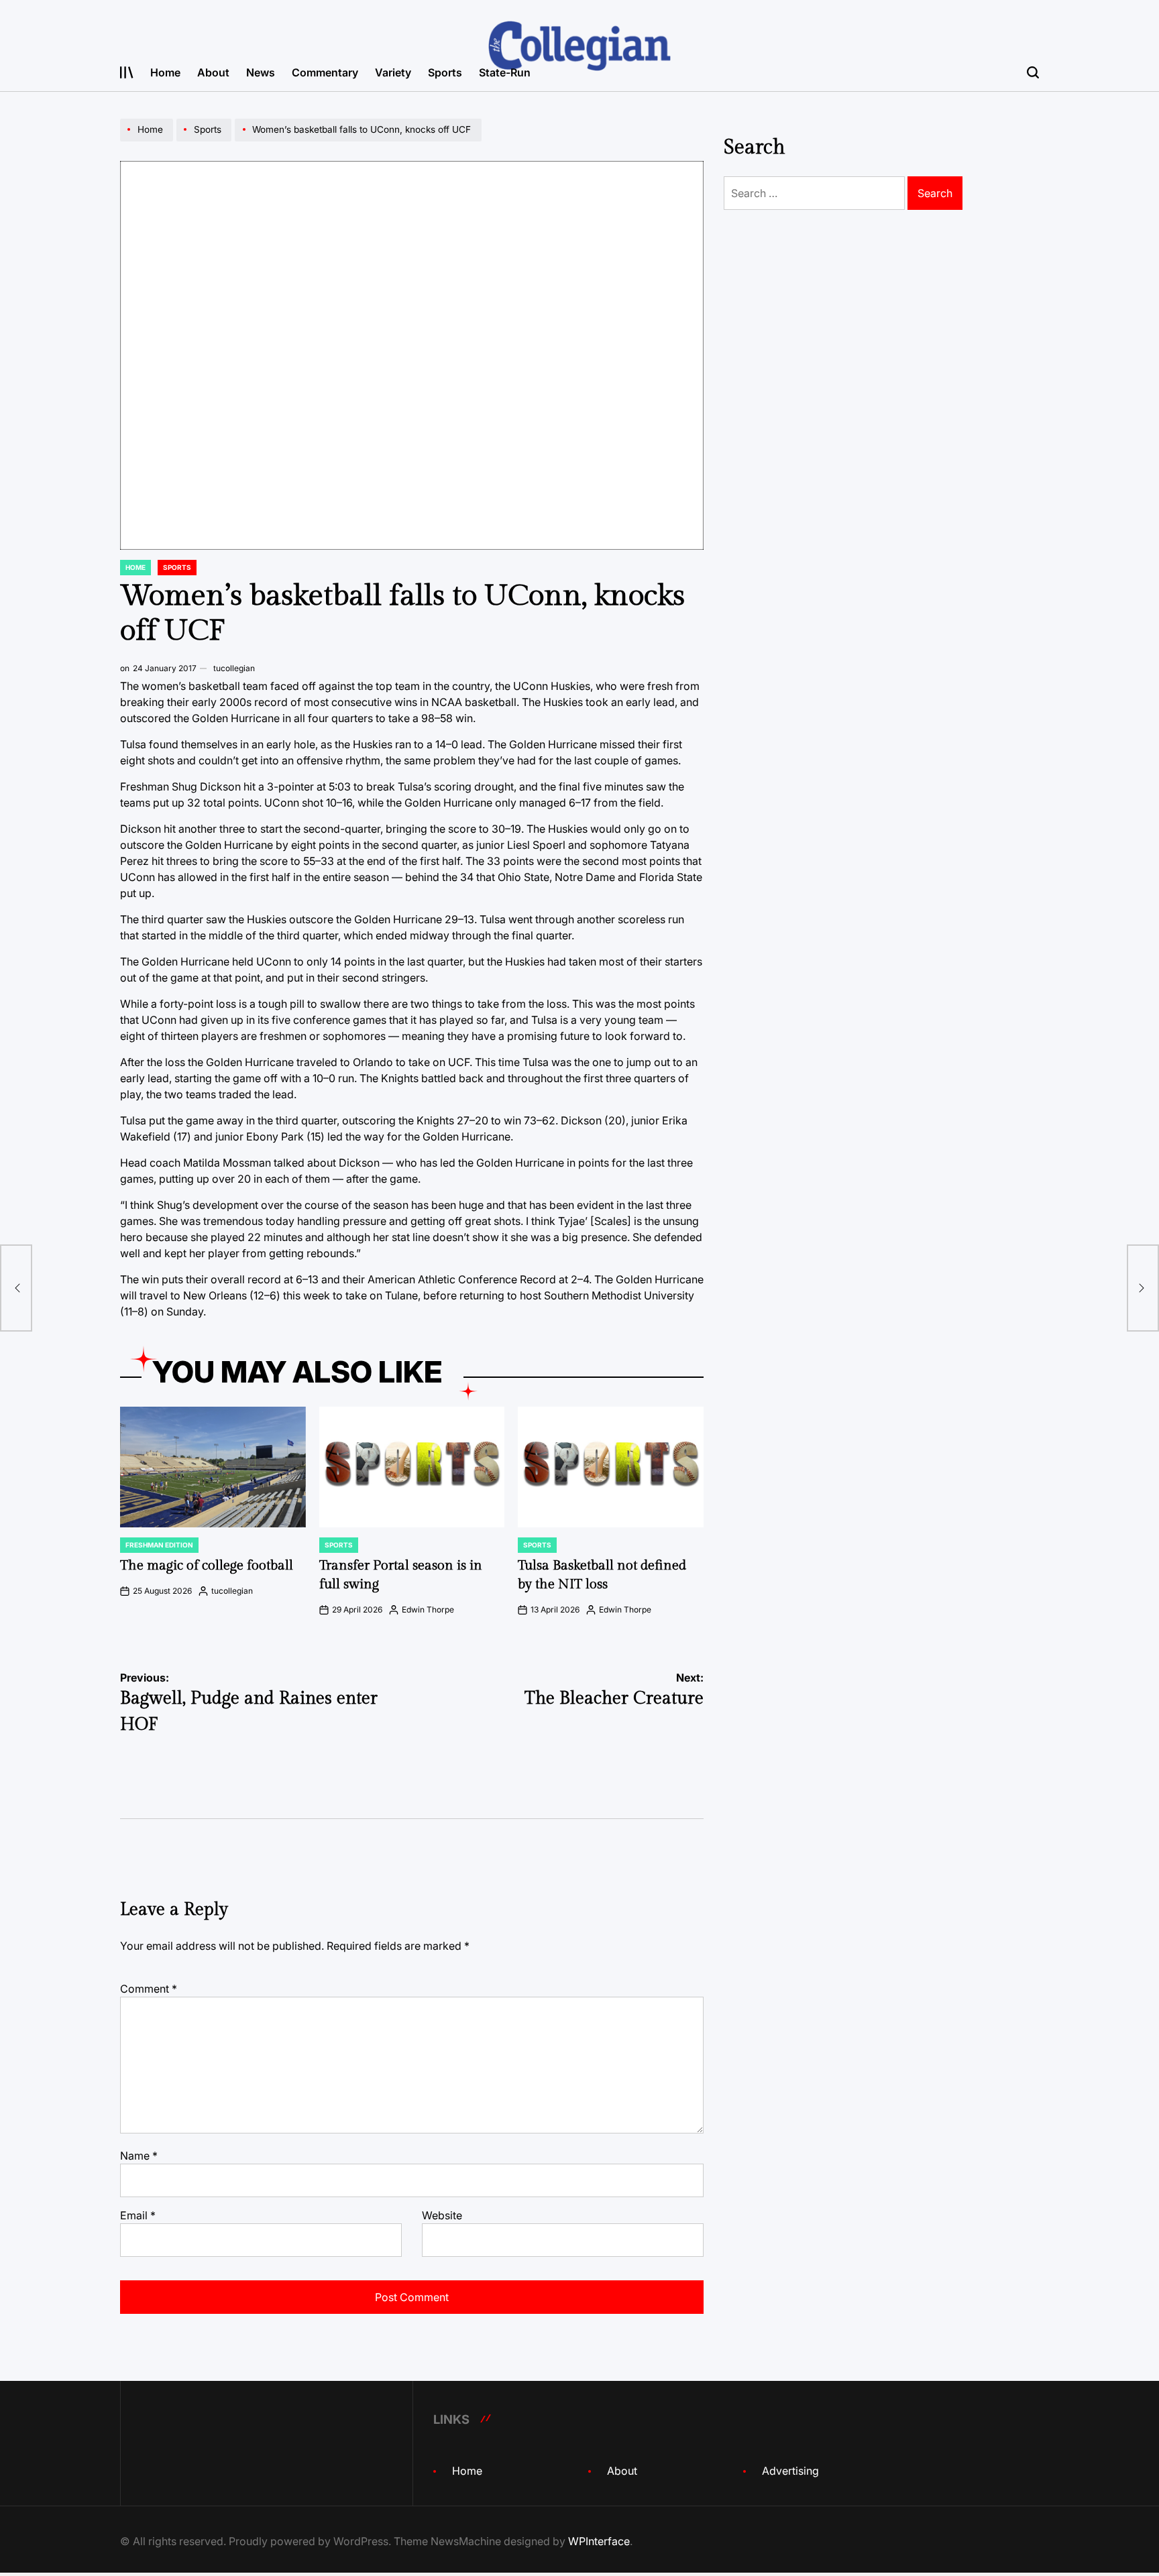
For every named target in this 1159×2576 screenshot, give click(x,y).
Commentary (325, 72)
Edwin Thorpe (428, 1609)
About (213, 72)
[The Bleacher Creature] (1143, 1288)
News (261, 72)
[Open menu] (127, 72)
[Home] (148, 141)
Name (139, 2156)
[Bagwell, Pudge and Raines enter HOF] (16, 1288)
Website (442, 2215)
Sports (445, 72)
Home (165, 72)
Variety (393, 72)
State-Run (505, 72)
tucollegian (234, 668)
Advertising (790, 2471)
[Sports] (206, 141)
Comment (149, 1989)
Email (138, 2215)
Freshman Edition (159, 1545)
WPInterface (599, 2541)
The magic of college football (207, 1566)
